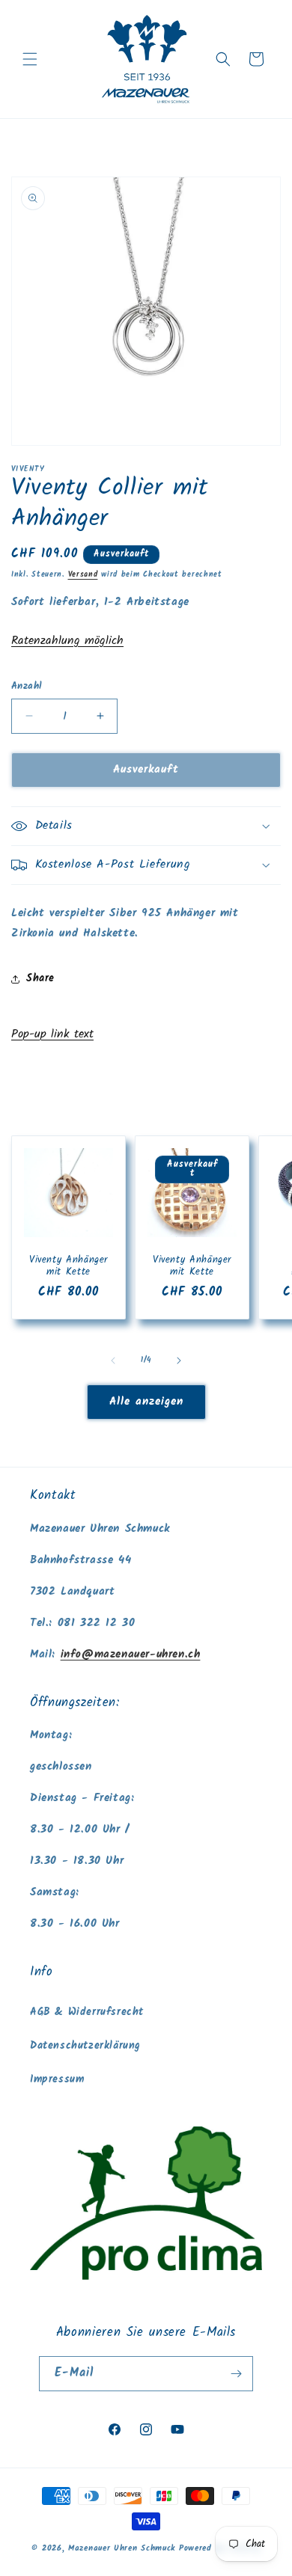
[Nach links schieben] (113, 1361)
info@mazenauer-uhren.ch (131, 1655)
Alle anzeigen (146, 1402)
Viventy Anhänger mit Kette (69, 1266)
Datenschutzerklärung (85, 2046)
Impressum (57, 2079)
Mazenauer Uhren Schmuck (122, 2548)
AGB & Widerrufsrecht (87, 2012)
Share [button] (40, 978)
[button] (30, 59)
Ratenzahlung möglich (67, 641)
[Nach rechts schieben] (179, 1361)
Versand (83, 574)
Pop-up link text (52, 1034)
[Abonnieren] (236, 2374)
